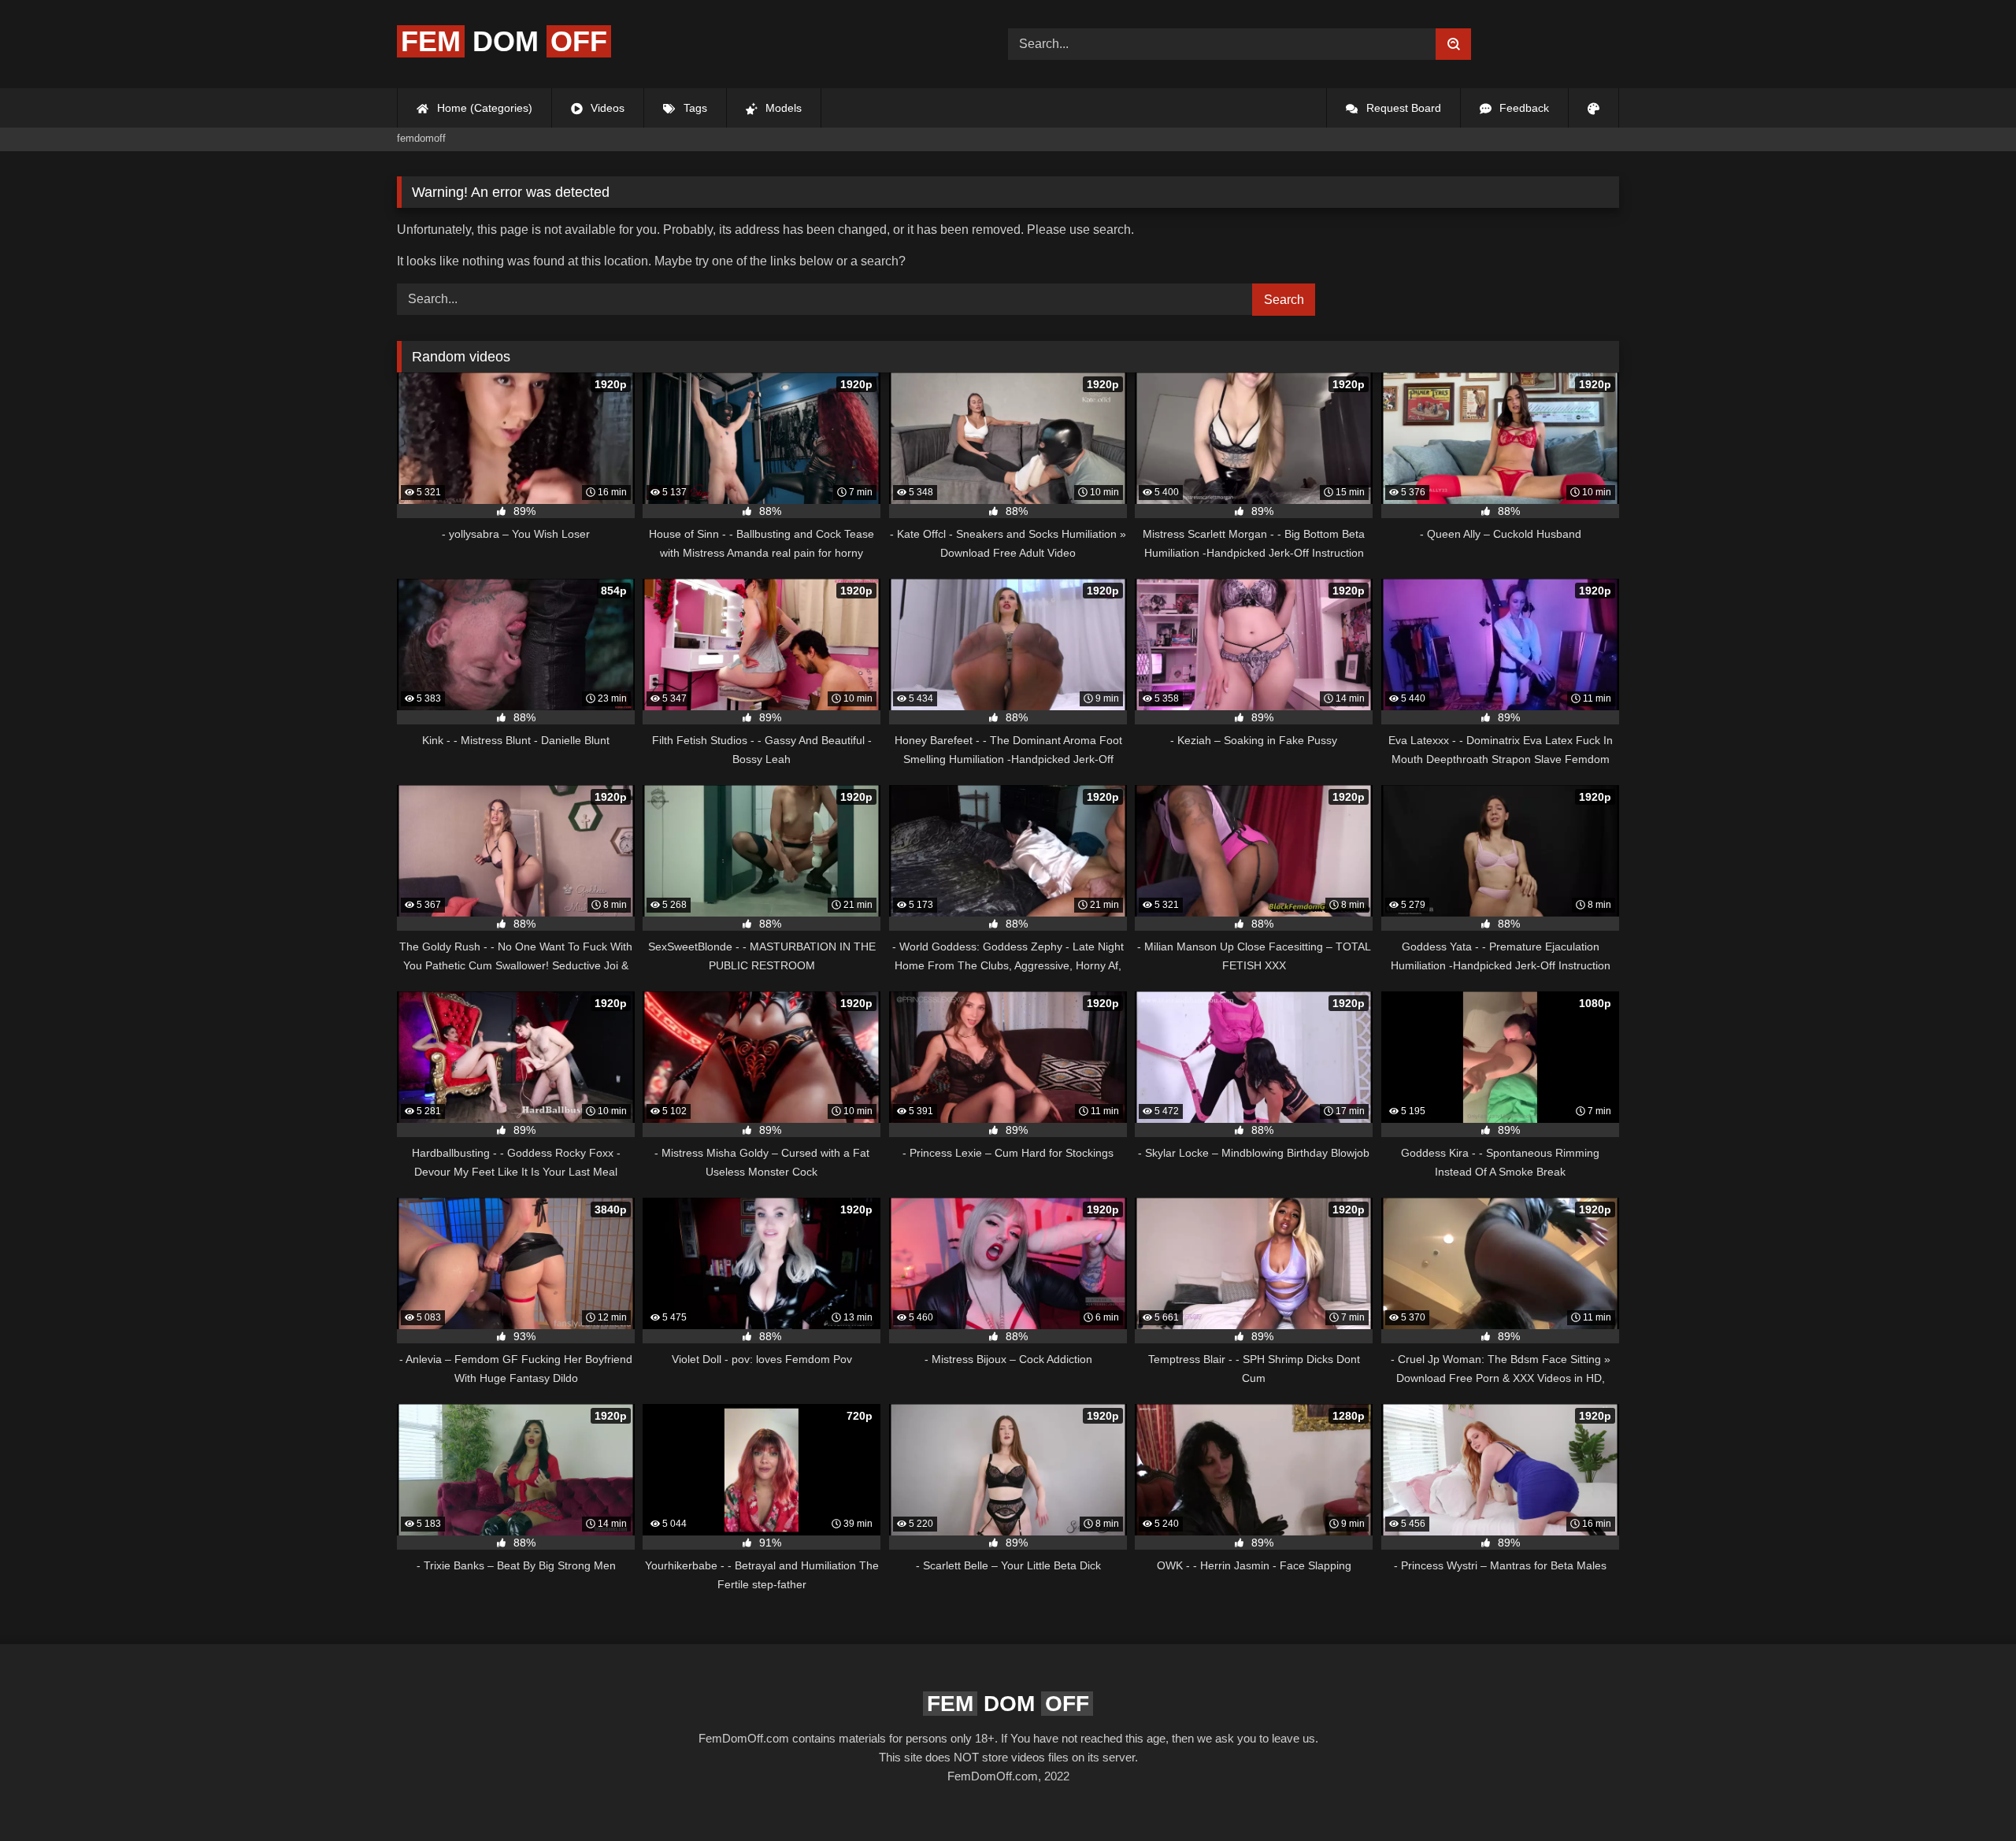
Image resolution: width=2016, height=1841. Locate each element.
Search (1284, 300)
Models (782, 108)
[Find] (1453, 44)
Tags (694, 108)
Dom (504, 41)
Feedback (1523, 108)
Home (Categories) (483, 108)
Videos (606, 108)
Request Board (1402, 108)
